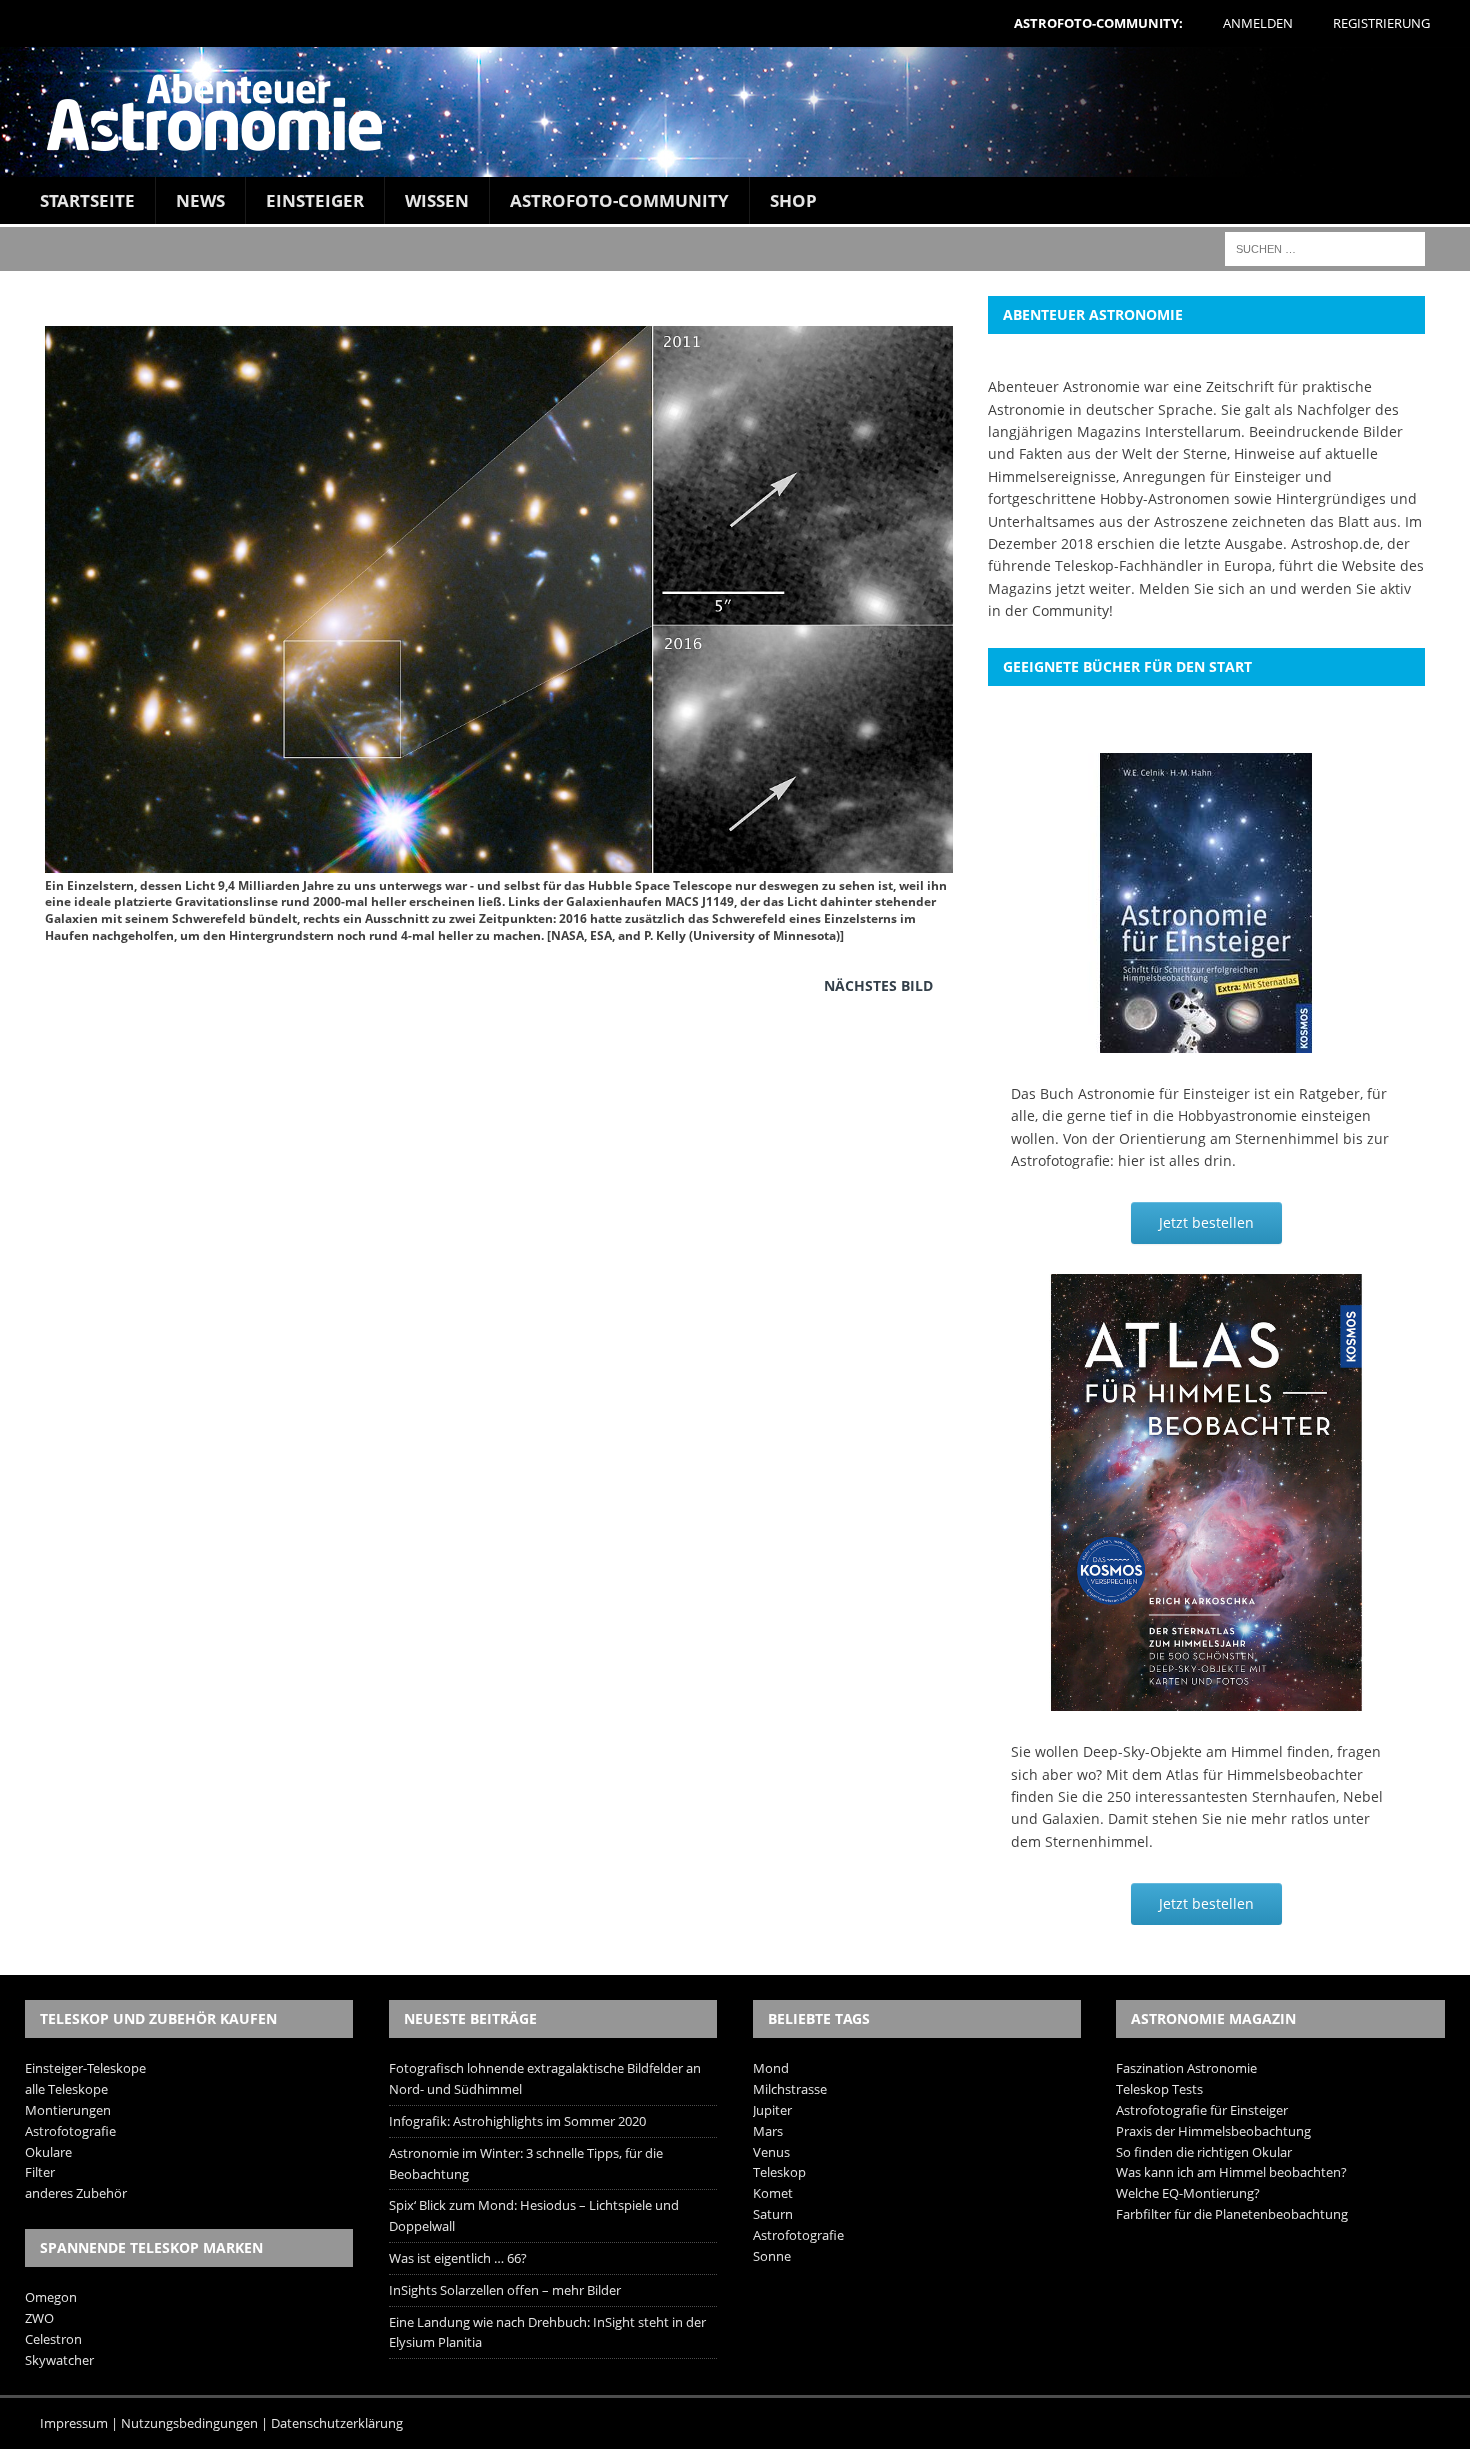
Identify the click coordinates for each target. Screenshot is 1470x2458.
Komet (773, 2193)
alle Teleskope (66, 2089)
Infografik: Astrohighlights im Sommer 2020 (517, 2121)
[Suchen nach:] (1325, 247)
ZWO (39, 2318)
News (200, 200)
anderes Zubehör (76, 2193)
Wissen (437, 200)
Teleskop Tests (1159, 2089)
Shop (793, 200)
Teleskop (779, 2172)
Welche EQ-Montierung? (1188, 2193)
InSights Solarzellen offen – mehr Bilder (505, 2290)
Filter (40, 2172)
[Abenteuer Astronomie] (735, 112)
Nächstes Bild (878, 985)
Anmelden (1258, 23)
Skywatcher (59, 2360)
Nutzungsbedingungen (189, 2423)
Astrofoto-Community (619, 200)
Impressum (74, 2423)
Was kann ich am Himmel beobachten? (1231, 2172)
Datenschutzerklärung (337, 2423)
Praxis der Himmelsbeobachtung (1213, 2131)
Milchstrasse (790, 2089)
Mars (768, 2131)
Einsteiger (315, 200)
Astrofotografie (70, 2131)
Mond (771, 2068)
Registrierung (1381, 23)
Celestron (53, 2339)
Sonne (772, 2256)
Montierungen (68, 2110)
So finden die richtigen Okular (1204, 2152)
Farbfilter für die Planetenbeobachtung (1232, 2214)
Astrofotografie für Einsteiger (1202, 2110)
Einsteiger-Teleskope (85, 2068)
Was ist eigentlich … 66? (458, 2258)
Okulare (48, 2152)
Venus (771, 2152)
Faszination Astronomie (1186, 2068)
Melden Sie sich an (1202, 588)
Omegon (51, 2297)
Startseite (87, 200)
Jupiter (772, 2110)
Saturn (773, 2214)
